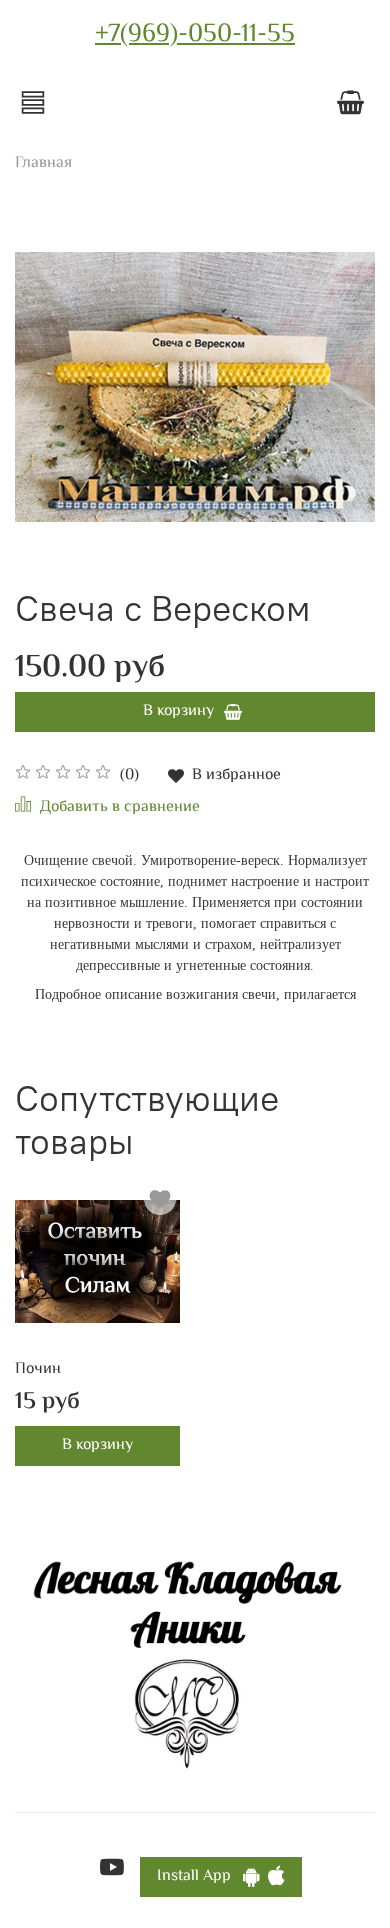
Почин (38, 1369)
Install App (200, 1876)
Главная (43, 163)
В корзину (97, 1445)
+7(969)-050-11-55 (195, 35)
